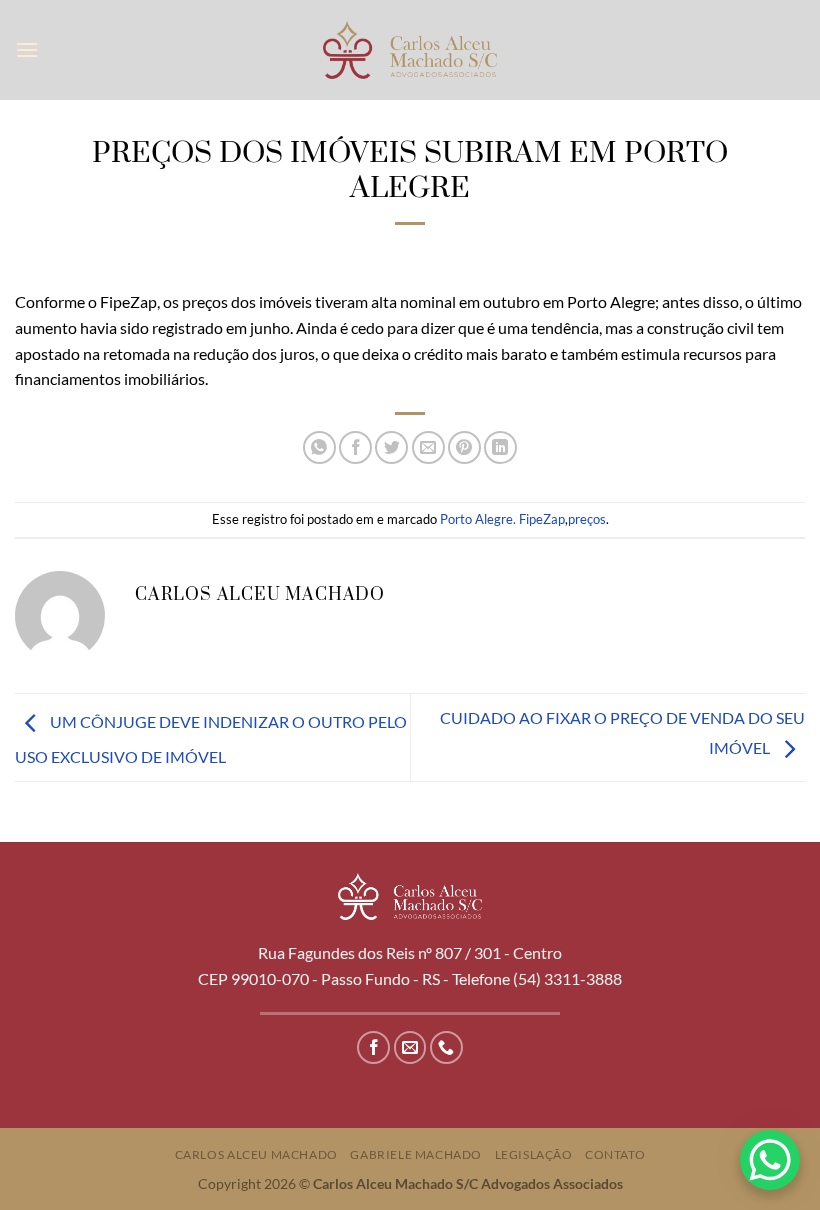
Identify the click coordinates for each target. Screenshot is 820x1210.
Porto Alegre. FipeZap (502, 519)
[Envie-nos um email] (410, 1047)
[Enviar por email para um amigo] (428, 447)
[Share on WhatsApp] (319, 447)
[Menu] (27, 49)
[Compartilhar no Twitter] (391, 447)
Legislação (534, 1154)
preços (587, 519)
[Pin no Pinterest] (464, 447)
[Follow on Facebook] (373, 1047)
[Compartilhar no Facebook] (355, 447)
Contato (615, 1154)
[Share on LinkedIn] (500, 447)
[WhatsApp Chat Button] (770, 1160)
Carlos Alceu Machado (256, 1154)
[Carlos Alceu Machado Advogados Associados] (410, 49)
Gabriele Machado (416, 1154)
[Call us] (446, 1047)
